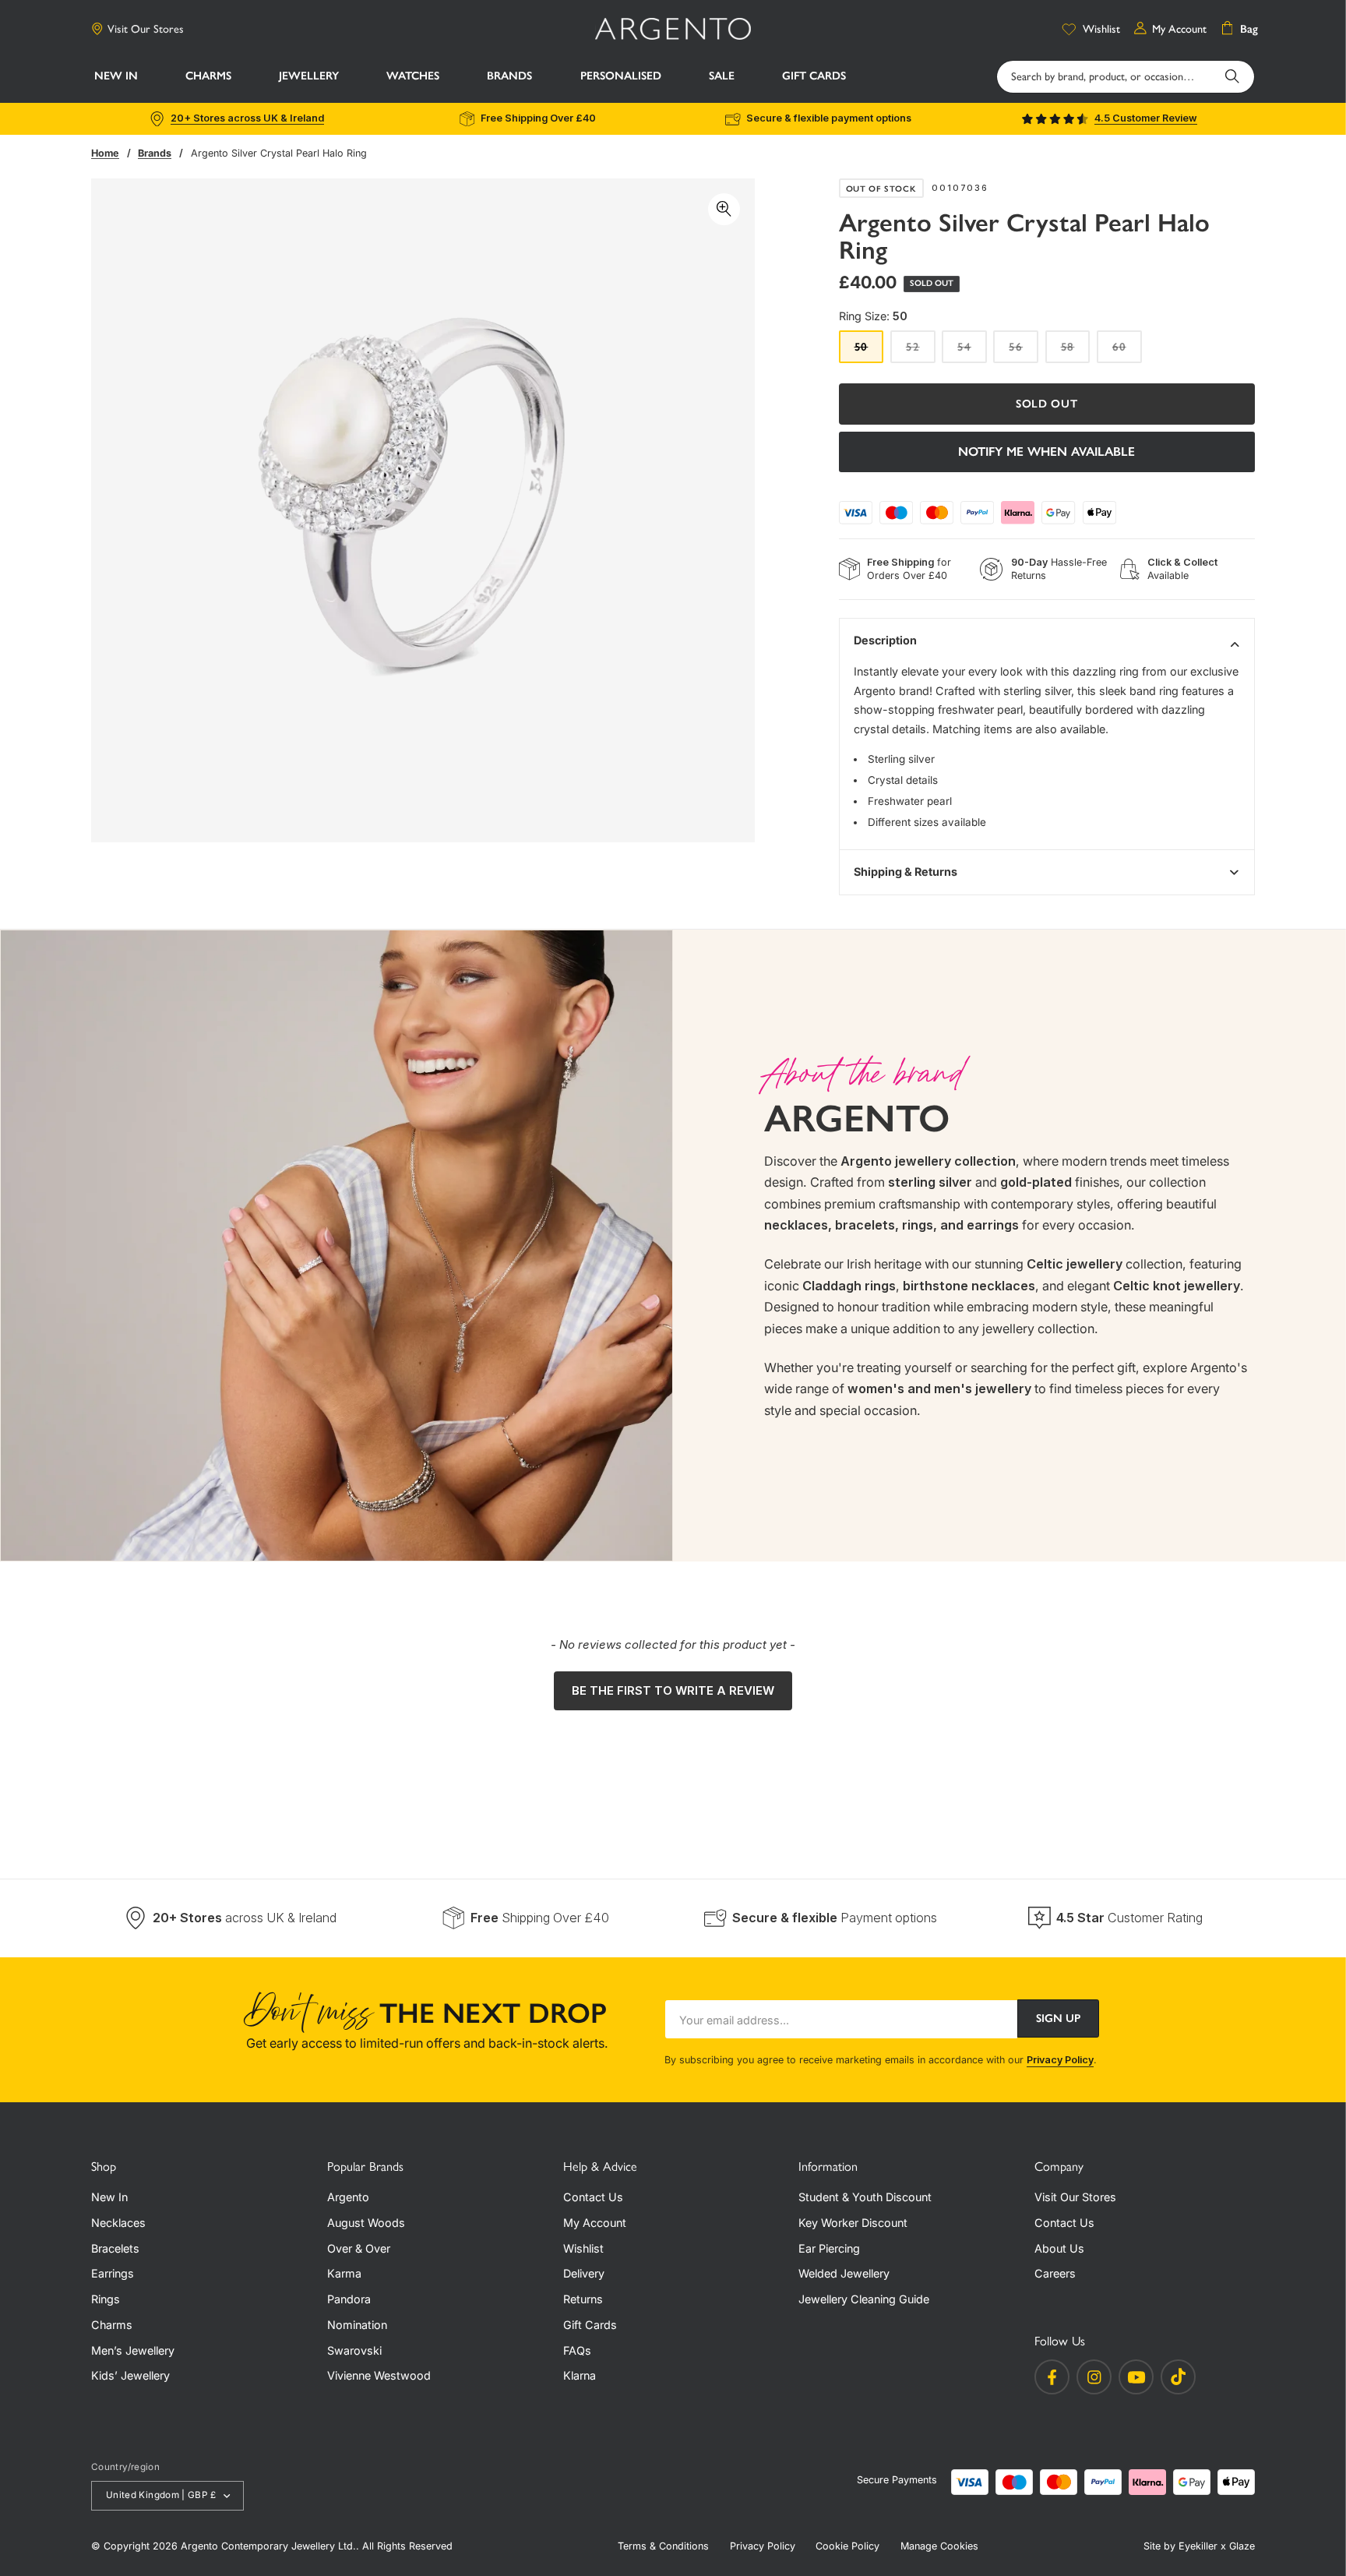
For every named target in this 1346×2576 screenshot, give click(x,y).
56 (1024, 351)
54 (972, 351)
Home (105, 153)
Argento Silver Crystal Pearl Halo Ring (279, 153)
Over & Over (359, 2248)
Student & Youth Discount (865, 2197)
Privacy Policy (1060, 2060)
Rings (106, 2299)
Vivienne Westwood (379, 2375)
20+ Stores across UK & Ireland (247, 118)
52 (921, 351)
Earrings (113, 2273)
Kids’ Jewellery (130, 2375)
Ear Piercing (829, 2248)
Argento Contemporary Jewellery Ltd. (268, 2546)
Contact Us (593, 2197)
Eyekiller (1198, 2546)
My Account (595, 2223)
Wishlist (583, 2248)
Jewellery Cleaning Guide (864, 2299)
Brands (155, 153)
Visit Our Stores (146, 29)
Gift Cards (590, 2325)
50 (869, 351)
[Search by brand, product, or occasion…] (1232, 76)
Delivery (584, 2273)
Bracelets (115, 2248)
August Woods (366, 2223)
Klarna (580, 2375)
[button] (208, 78)
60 (1127, 351)
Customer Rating (1129, 1918)
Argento (348, 2197)
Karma (344, 2273)
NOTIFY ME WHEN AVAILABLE (1046, 452)
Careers (1055, 2273)
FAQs (577, 2350)
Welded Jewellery (844, 2273)
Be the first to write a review (673, 1690)
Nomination (357, 2325)
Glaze (1242, 2546)
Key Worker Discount (853, 2223)
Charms (112, 2325)
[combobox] (1126, 76)
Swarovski (354, 2350)
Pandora (349, 2299)
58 (1076, 351)
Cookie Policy (847, 2546)
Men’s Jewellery (133, 2350)
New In (109, 2197)
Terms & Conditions (663, 2546)
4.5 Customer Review (1146, 118)
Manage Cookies (939, 2546)
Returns (583, 2299)
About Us (1059, 2248)
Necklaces (118, 2223)
